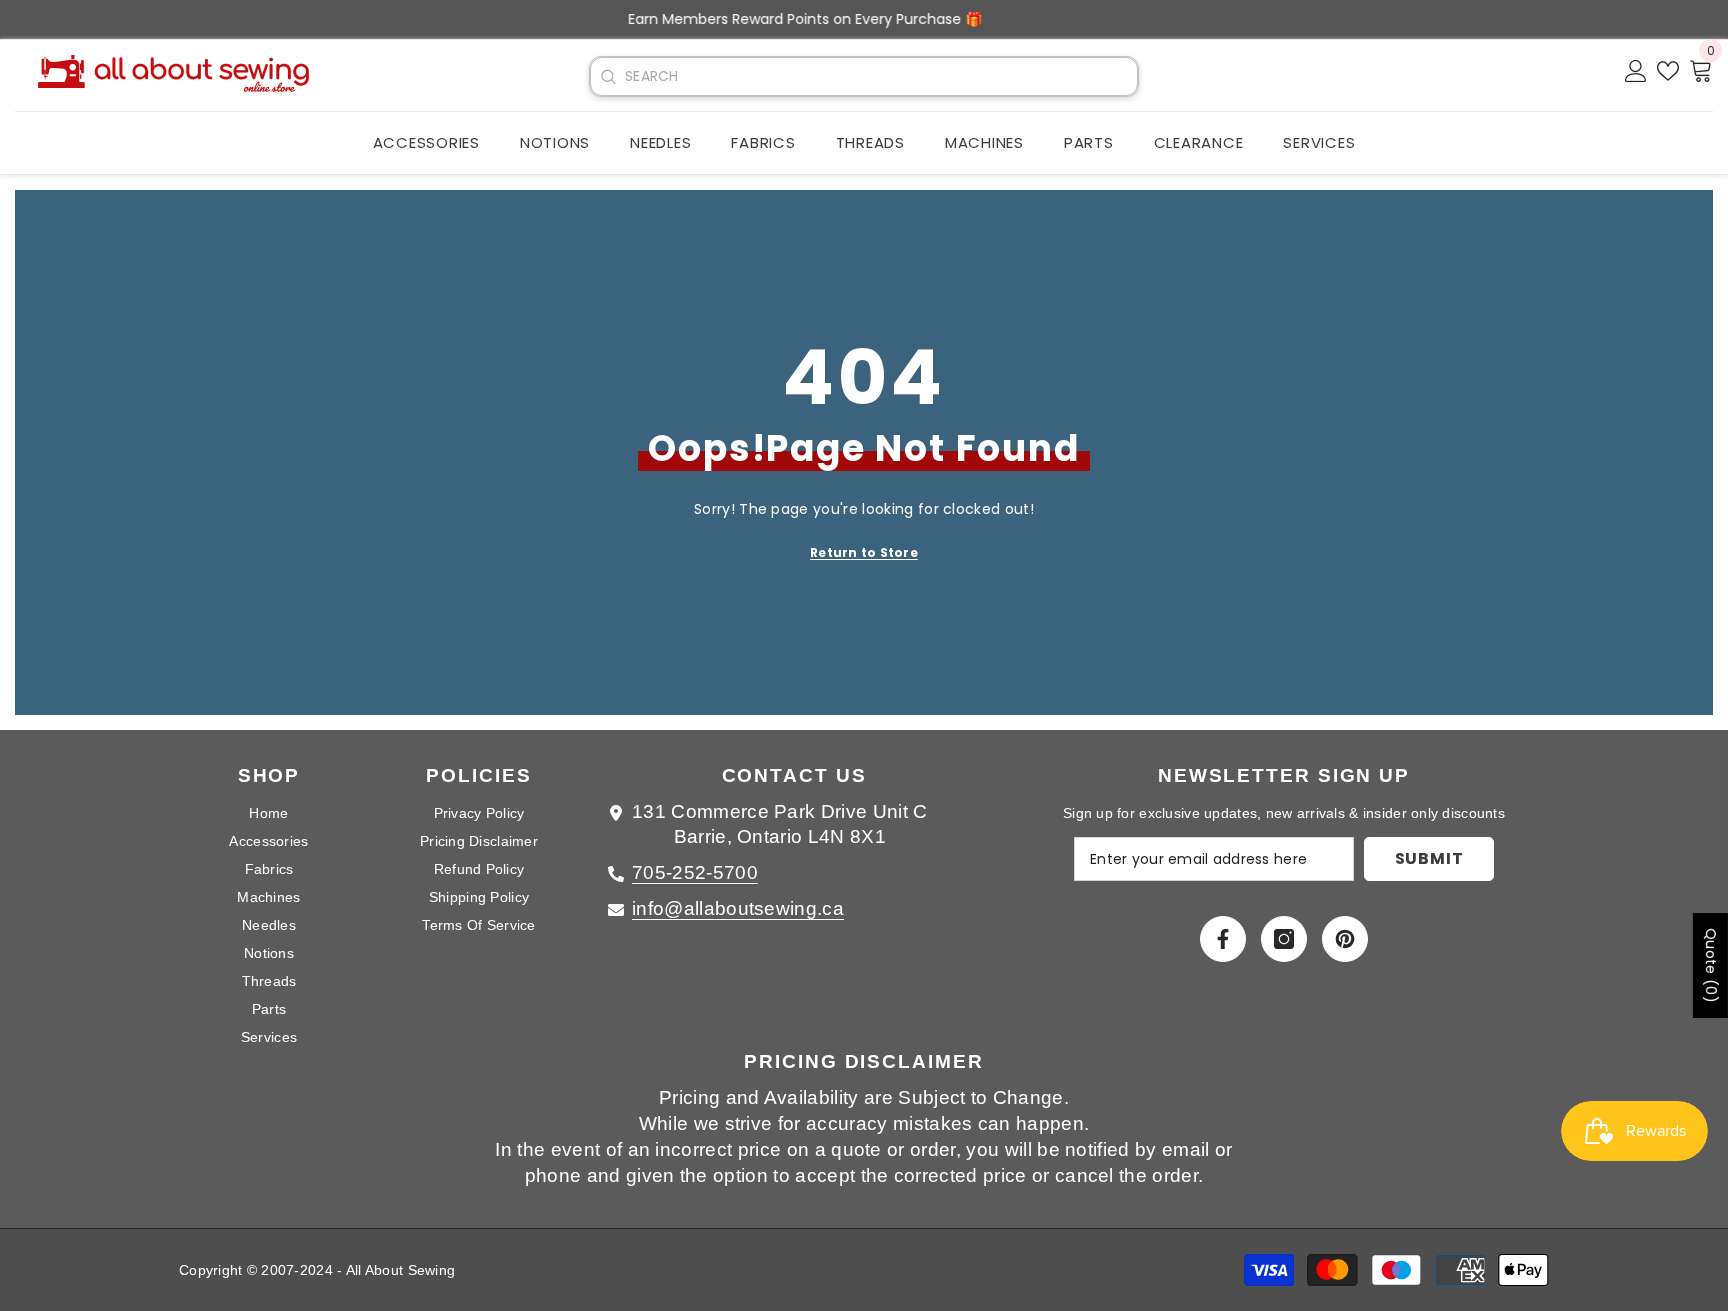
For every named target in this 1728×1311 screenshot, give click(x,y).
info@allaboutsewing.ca (738, 908)
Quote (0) (1711, 965)
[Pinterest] (1345, 939)
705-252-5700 (695, 872)
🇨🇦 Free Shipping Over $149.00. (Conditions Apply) (864, 19)
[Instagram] (1284, 939)
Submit (1429, 858)
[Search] (608, 77)
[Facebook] (1223, 939)
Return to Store (864, 552)
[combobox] (881, 76)
